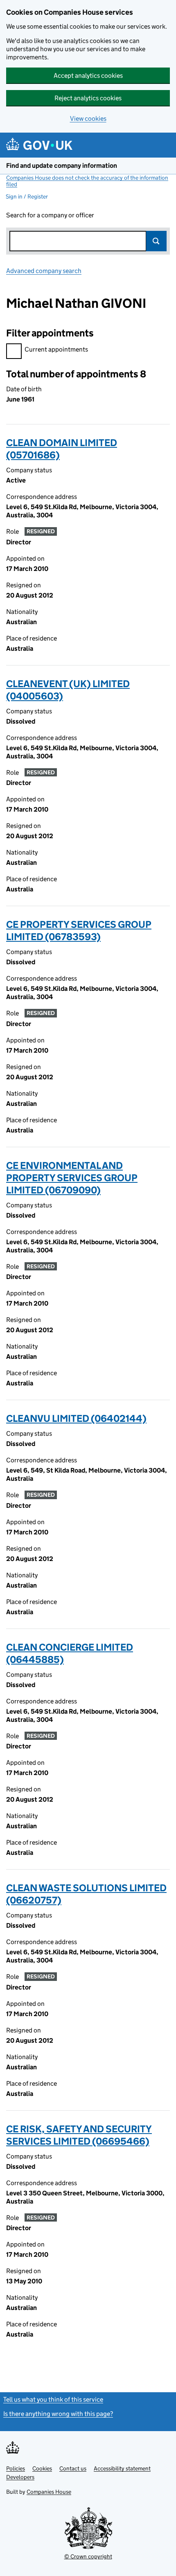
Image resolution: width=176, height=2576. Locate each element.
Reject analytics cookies (88, 98)
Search (156, 241)
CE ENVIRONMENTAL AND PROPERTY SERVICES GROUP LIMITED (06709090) (72, 1178)
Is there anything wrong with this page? (58, 2414)
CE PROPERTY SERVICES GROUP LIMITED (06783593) (79, 930)
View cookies (88, 118)
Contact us (73, 2468)
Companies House (49, 2492)
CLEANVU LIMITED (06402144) (76, 1418)
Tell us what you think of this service (53, 2399)
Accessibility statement (122, 2468)
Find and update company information (62, 166)
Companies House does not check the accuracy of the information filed (87, 181)
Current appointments (56, 349)
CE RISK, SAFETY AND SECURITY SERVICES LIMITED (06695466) (79, 2135)
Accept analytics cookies (88, 76)
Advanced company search (44, 271)
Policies (16, 2468)
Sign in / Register (27, 196)
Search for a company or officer (50, 215)
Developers (20, 2477)
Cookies (42, 2468)
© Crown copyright (88, 2556)
